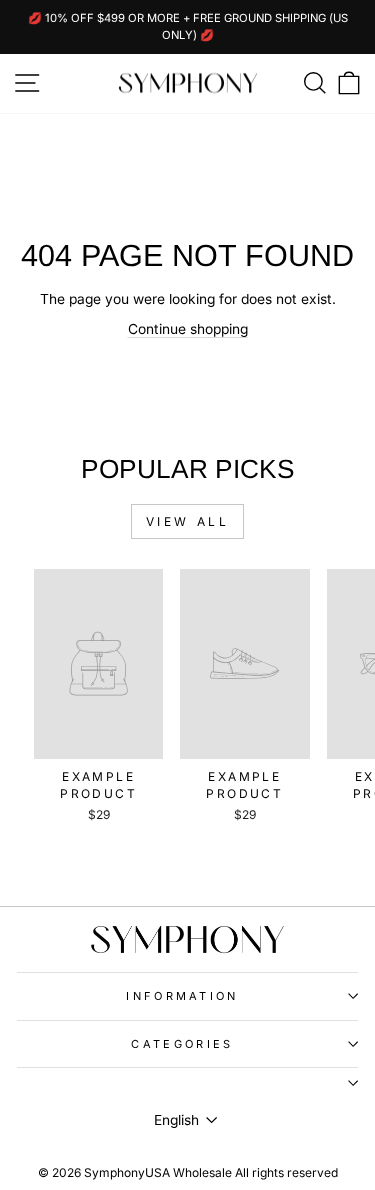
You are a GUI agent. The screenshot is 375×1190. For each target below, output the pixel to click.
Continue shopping (188, 329)
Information (182, 996)
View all (188, 521)
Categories (182, 1044)
